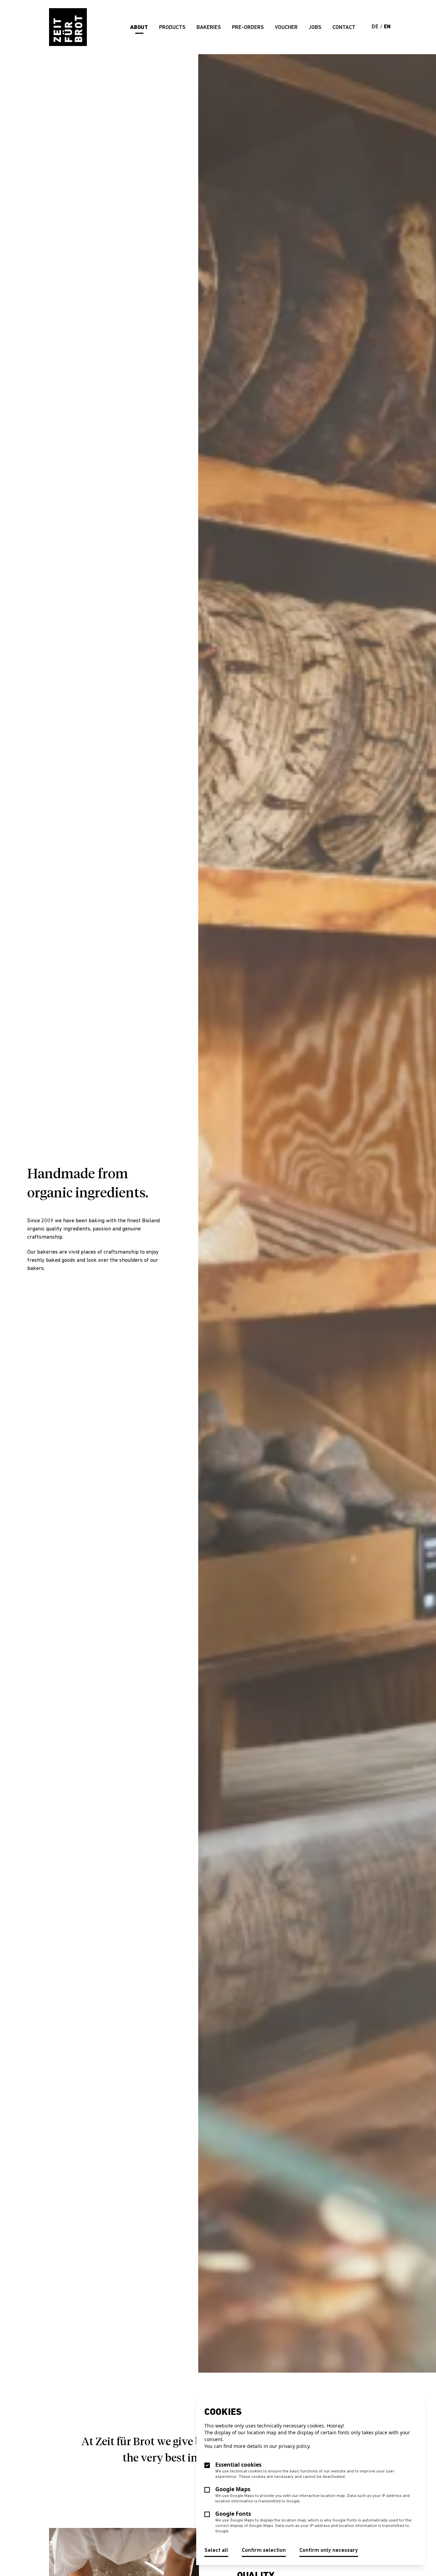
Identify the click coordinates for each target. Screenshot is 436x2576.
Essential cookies (238, 2465)
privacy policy (294, 2446)
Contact (344, 28)
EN (387, 27)
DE (376, 27)
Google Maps (233, 2489)
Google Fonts (233, 2514)
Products (172, 28)
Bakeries (209, 28)
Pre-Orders (248, 28)
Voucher (286, 28)
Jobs (315, 28)
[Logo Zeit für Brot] (68, 27)
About (139, 28)
